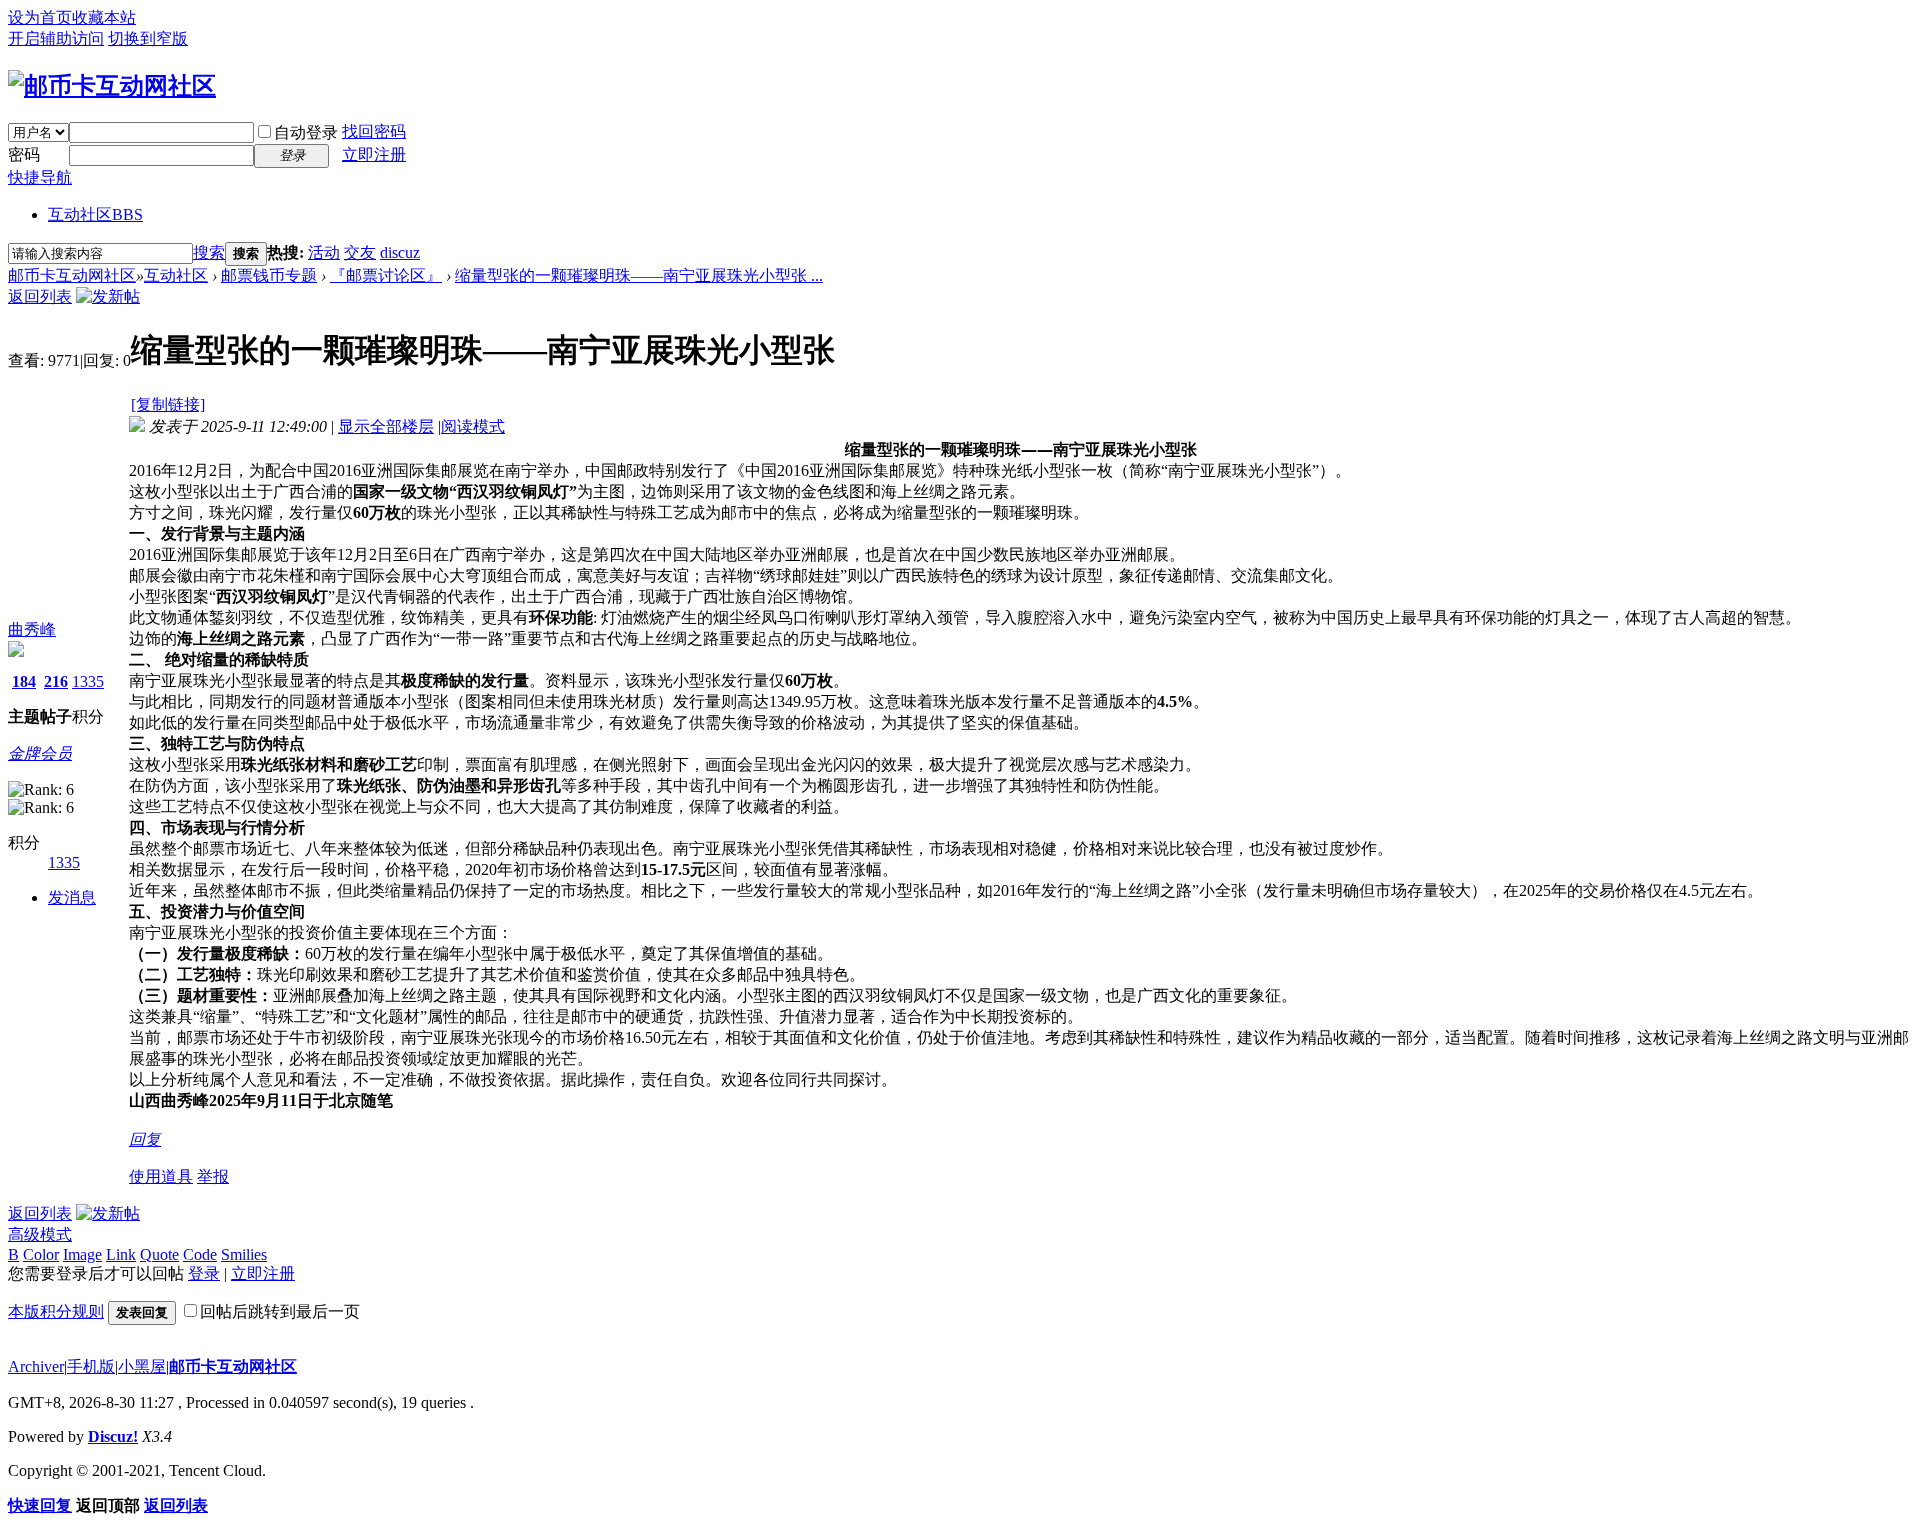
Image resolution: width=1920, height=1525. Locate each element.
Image (82, 1254)
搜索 (209, 252)
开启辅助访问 (56, 38)
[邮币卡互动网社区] (112, 86)
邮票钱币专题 (269, 275)
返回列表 (40, 296)
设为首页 (40, 17)
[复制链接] (168, 404)
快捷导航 (40, 177)
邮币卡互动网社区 (72, 275)
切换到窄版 (148, 38)
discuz (400, 252)
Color (41, 1254)
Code (200, 1254)
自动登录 (306, 132)
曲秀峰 (32, 629)
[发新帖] (108, 296)
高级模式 (40, 1234)
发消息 (72, 897)
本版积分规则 (56, 1311)
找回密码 (374, 131)
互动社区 (95, 214)
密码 (24, 154)
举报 (213, 1176)
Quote (159, 1254)
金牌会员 (40, 753)
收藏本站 (104, 17)
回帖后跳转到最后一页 (280, 1311)
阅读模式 (473, 426)
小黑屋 (142, 1366)
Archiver (36, 1366)
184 (24, 681)
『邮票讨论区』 (386, 275)
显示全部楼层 (386, 426)
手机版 (91, 1366)
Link (121, 1254)
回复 (145, 1139)
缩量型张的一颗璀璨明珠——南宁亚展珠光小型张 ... (639, 275)
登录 (204, 1273)
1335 (88, 681)
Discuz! (113, 1436)
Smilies (244, 1254)
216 (56, 681)
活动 (324, 252)
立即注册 (374, 154)
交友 (360, 252)
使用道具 (161, 1176)
